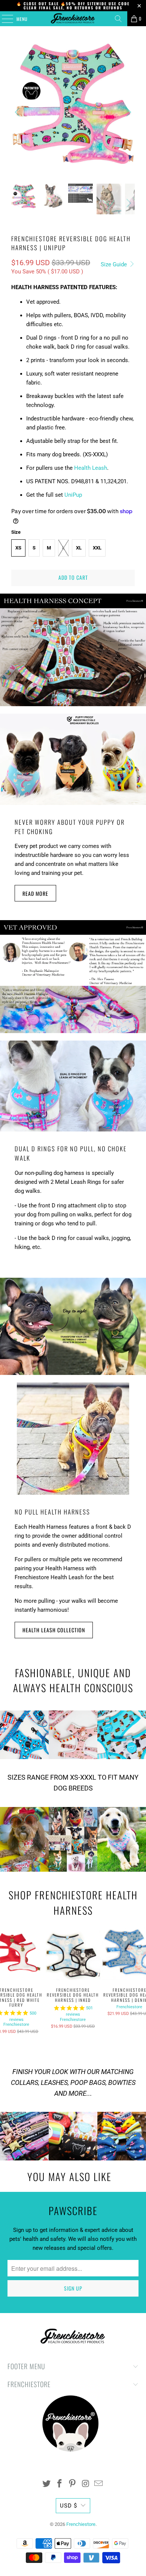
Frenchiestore (16, 2024)
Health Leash (91, 468)
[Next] (128, 112)
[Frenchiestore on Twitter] (47, 2484)
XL (79, 548)
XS (18, 548)
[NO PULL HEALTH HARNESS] (73, 1439)
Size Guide (115, 264)
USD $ (69, 2506)
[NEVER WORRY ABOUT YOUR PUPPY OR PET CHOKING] (73, 759)
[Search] (118, 19)
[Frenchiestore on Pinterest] (73, 2484)
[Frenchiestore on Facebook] (60, 2484)
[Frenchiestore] (73, 19)
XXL (97, 548)
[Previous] (18, 112)
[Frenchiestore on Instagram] (86, 2484)
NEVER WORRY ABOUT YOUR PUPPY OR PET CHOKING (70, 827)
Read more (35, 893)
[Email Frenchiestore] (99, 2484)
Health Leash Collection (54, 1630)
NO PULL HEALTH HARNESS (52, 1512)
